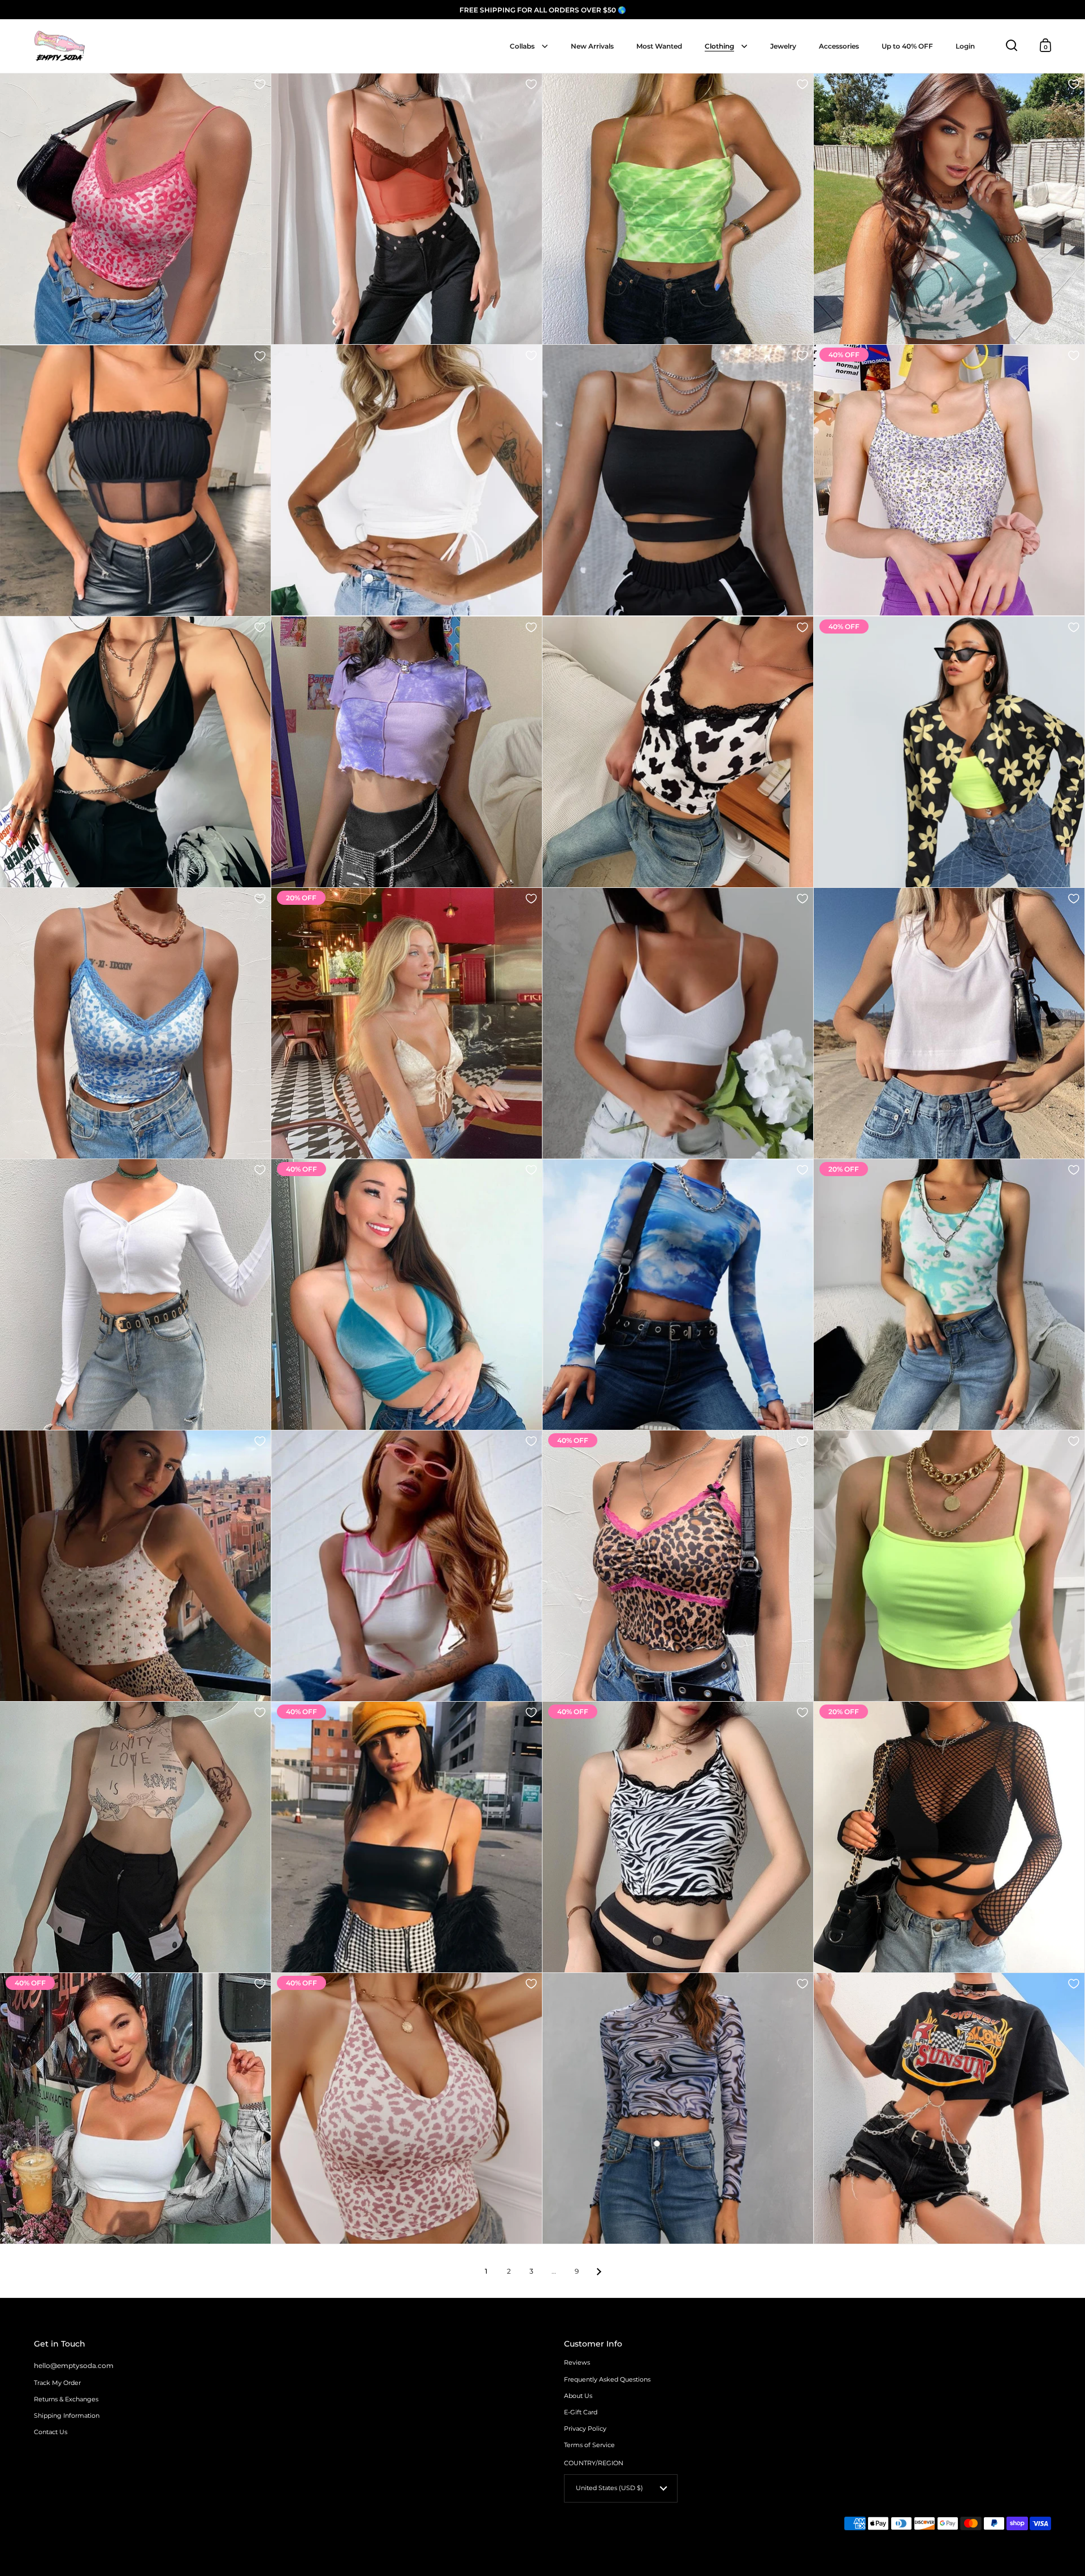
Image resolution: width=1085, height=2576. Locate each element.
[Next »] (599, 2271)
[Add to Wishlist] (260, 84)
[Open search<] (1012, 45)
